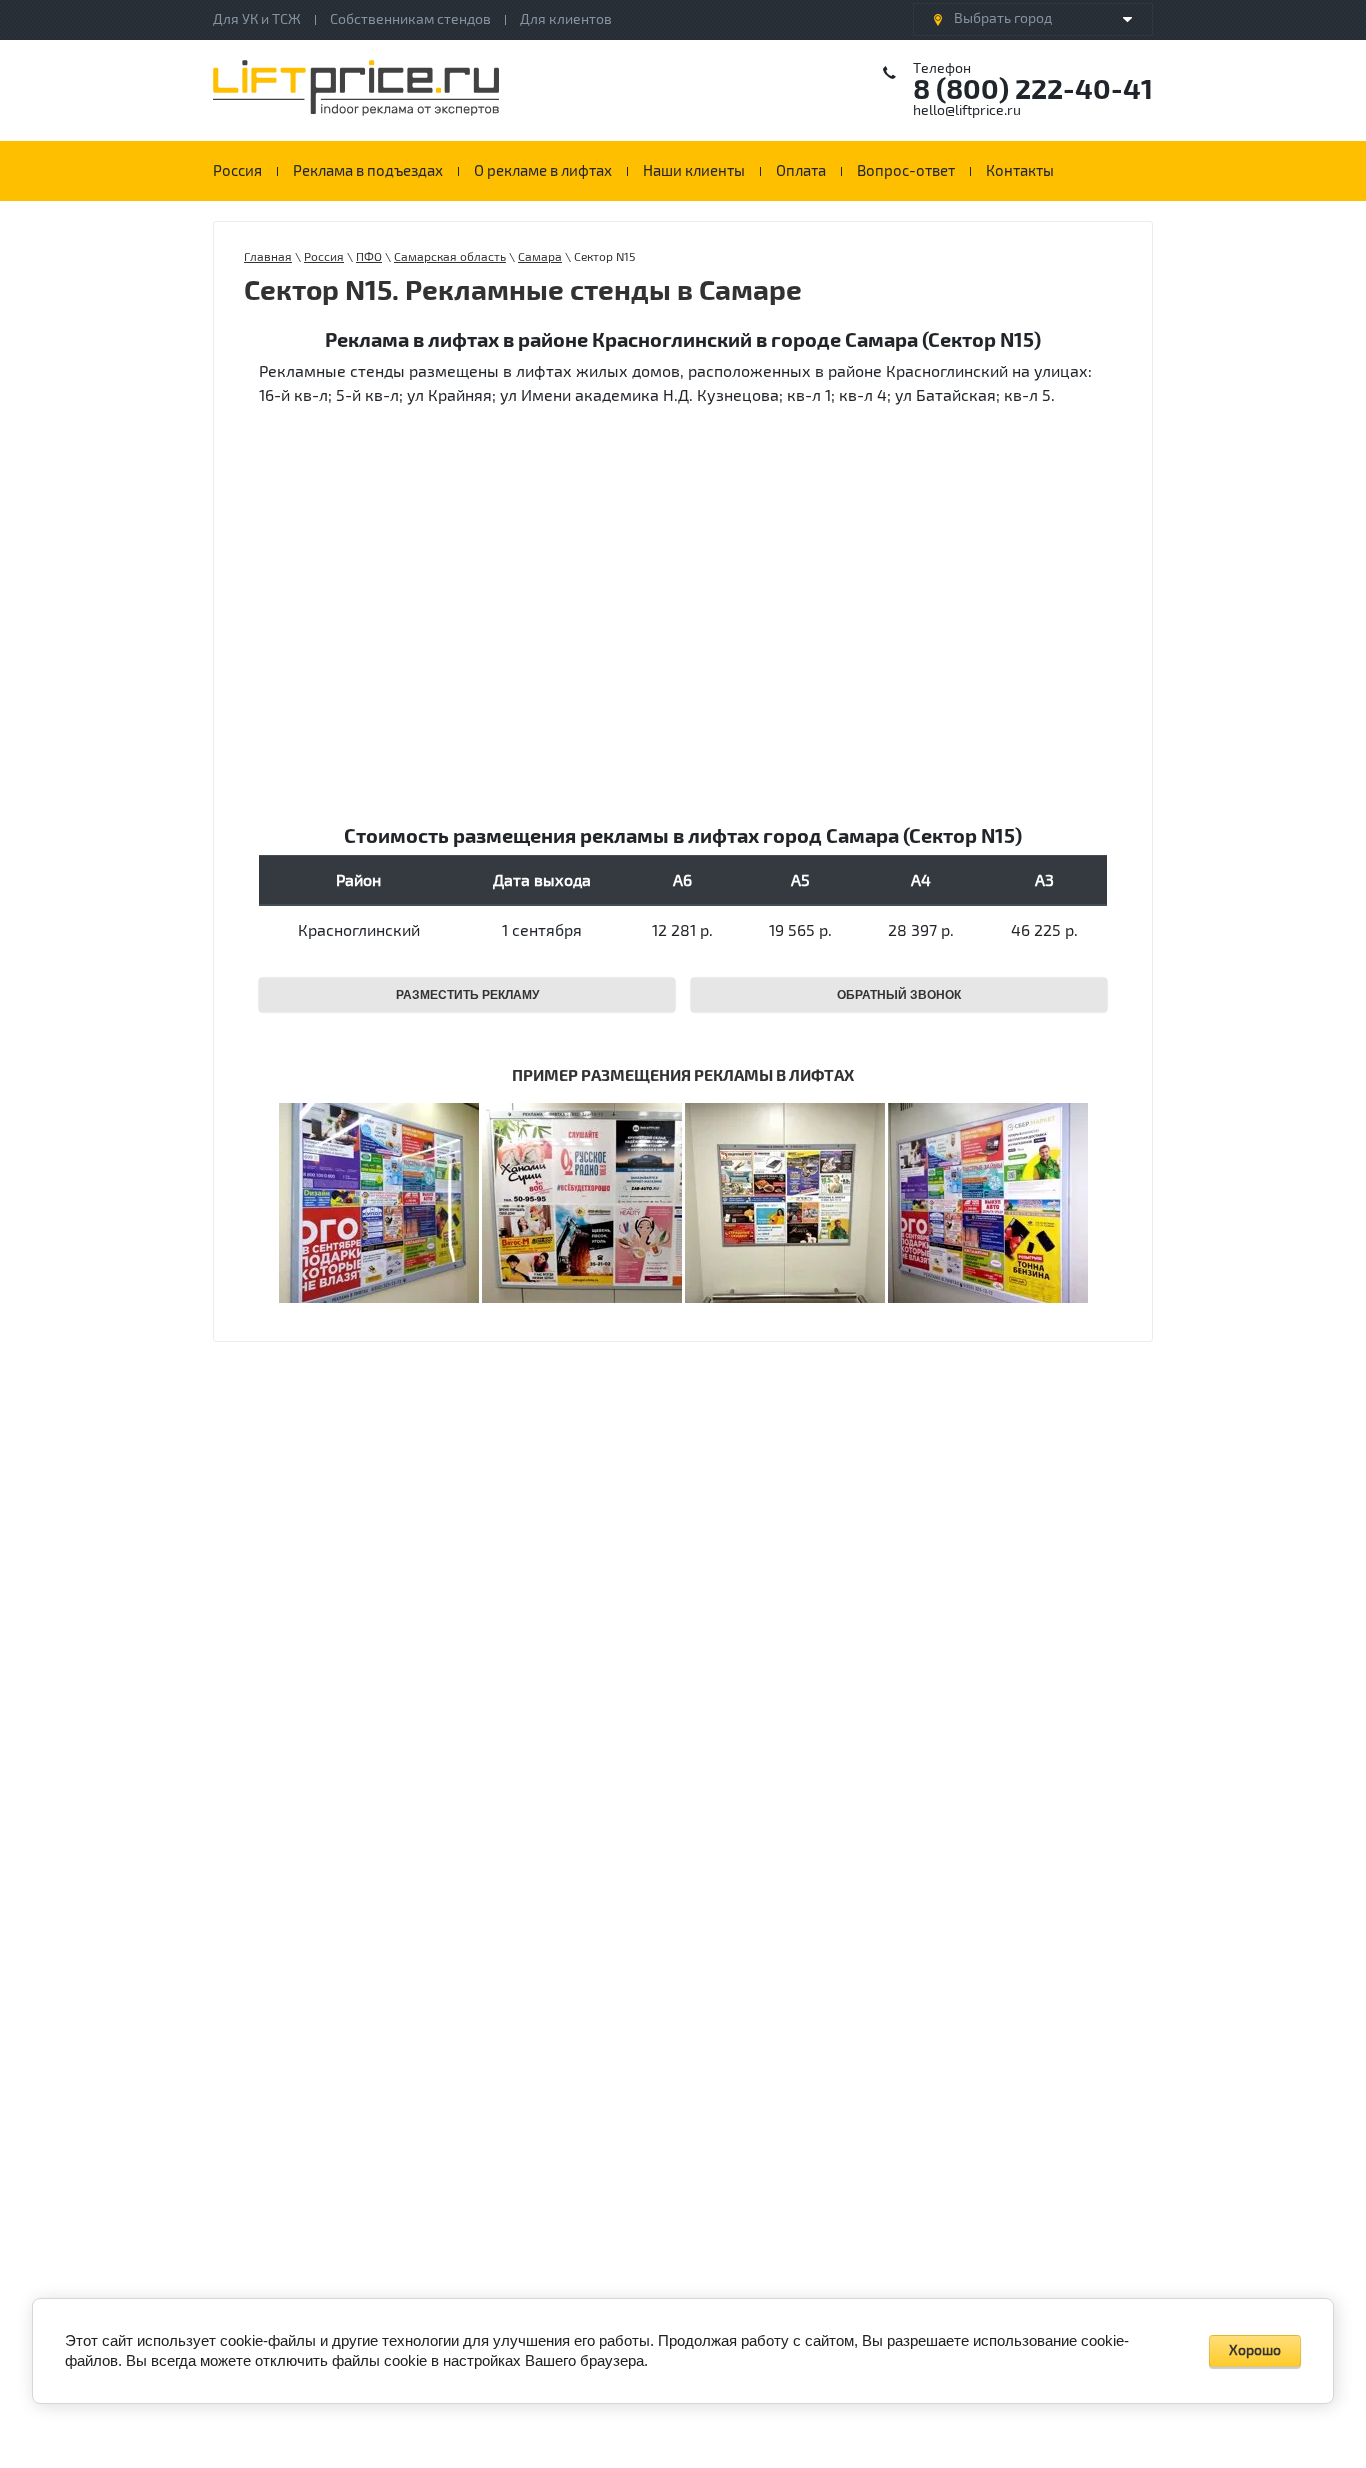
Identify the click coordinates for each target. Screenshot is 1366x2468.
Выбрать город (1003, 18)
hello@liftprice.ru (967, 110)
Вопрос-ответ (906, 171)
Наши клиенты (694, 171)
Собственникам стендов (410, 19)
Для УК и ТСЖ (257, 19)
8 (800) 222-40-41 (1033, 90)
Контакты (1020, 171)
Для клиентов (566, 19)
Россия (237, 171)
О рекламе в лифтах (543, 171)
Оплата (801, 171)
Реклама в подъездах (368, 171)
